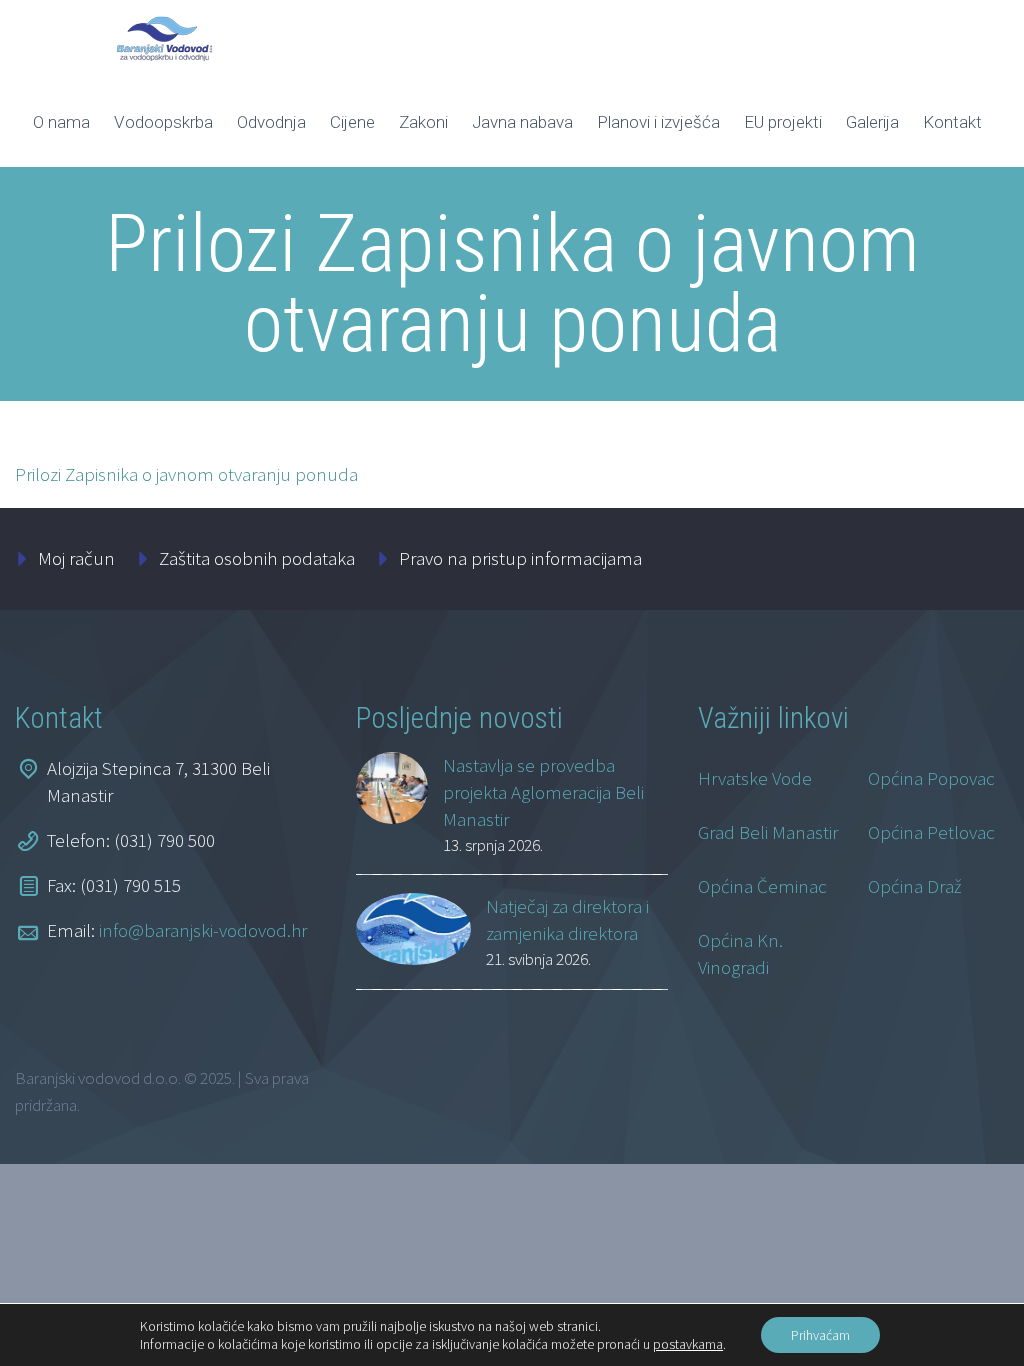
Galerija (872, 122)
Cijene (352, 122)
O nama (61, 122)
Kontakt (952, 122)
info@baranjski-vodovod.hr (203, 930)
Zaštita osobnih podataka (257, 558)
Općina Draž (915, 886)
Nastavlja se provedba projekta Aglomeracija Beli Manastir (543, 792)
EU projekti (783, 122)
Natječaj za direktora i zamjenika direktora (567, 919)
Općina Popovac (931, 778)
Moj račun (76, 558)
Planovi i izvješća (658, 122)
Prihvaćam (820, 1335)
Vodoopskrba (163, 122)
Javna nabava (522, 122)
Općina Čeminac (762, 886)
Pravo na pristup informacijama (520, 558)
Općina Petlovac (931, 832)
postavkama (688, 1344)
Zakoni (423, 122)
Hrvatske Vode (755, 778)
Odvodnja (271, 122)
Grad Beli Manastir (768, 832)
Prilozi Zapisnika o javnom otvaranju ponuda (186, 474)
